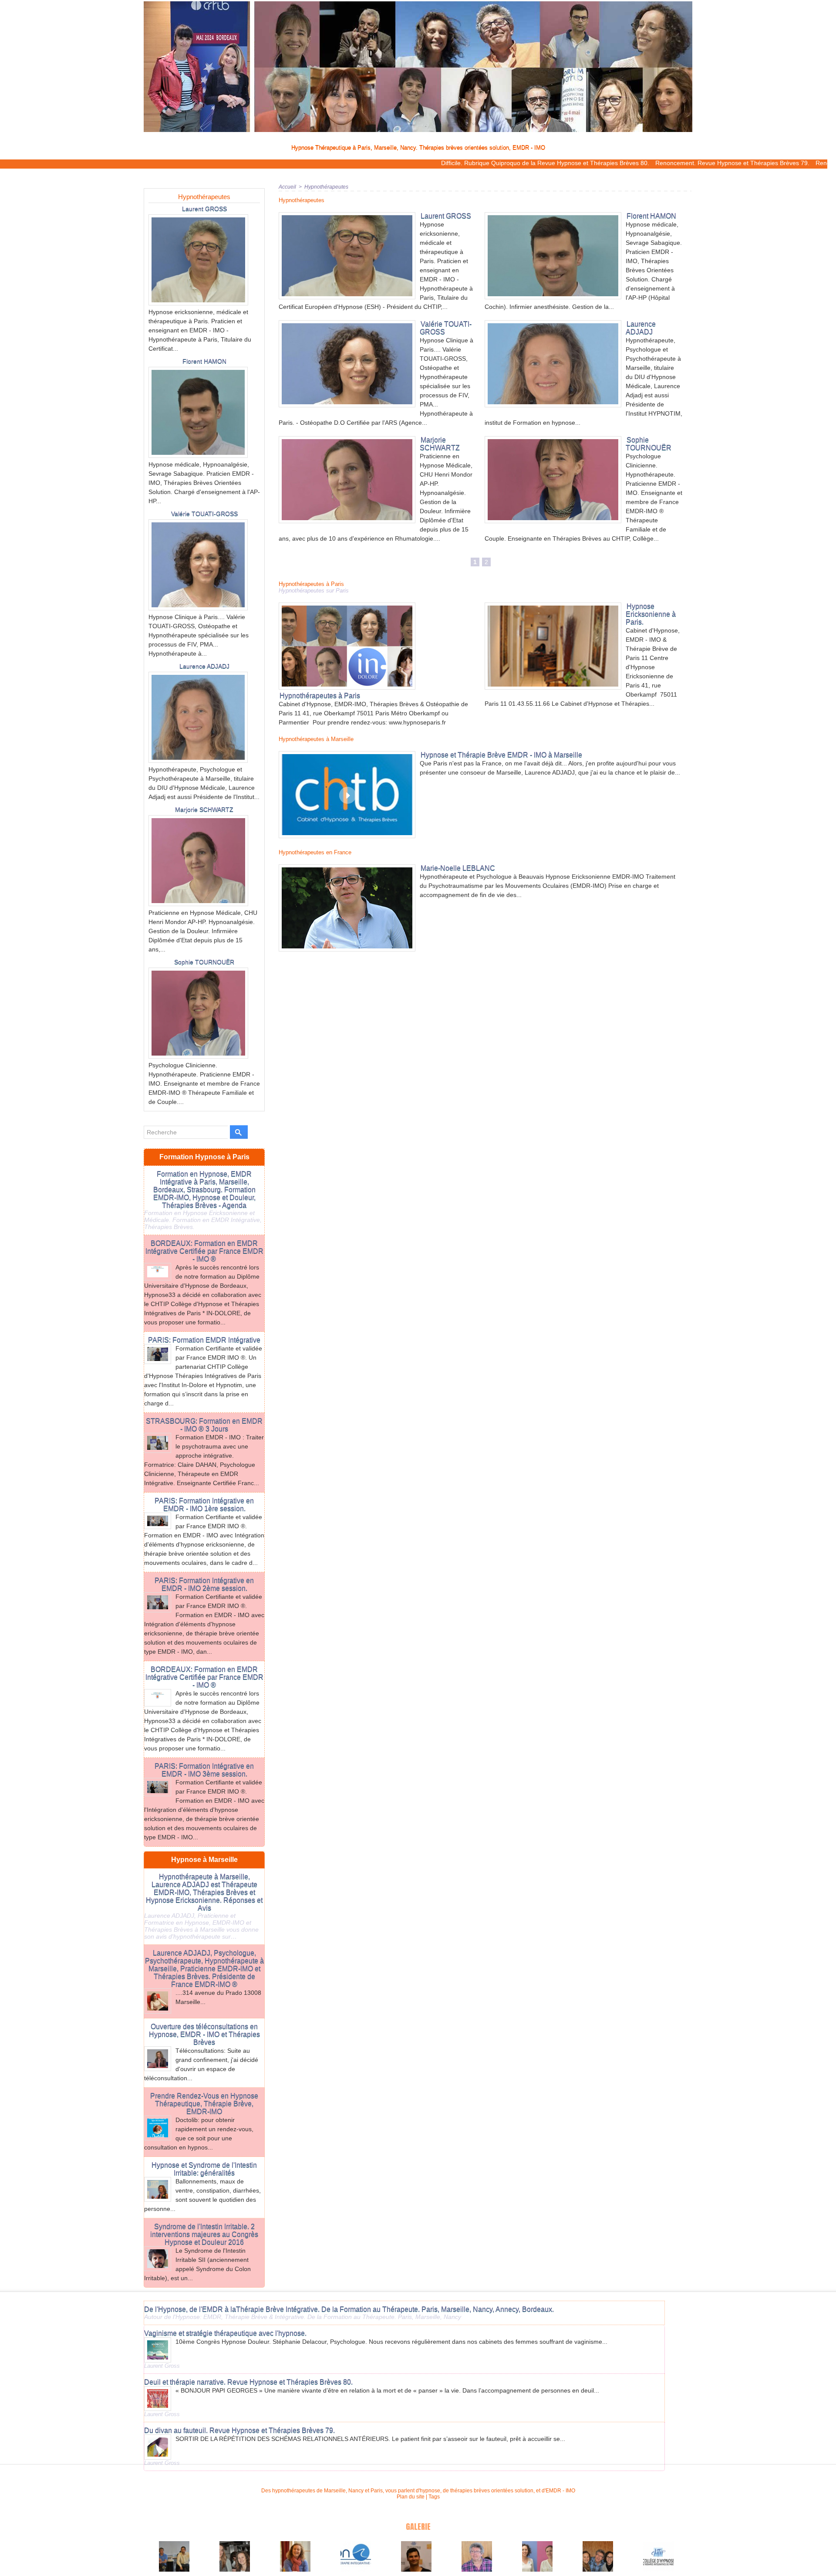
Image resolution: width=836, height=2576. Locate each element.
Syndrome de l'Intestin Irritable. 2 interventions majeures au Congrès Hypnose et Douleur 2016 (204, 2234)
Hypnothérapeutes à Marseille (316, 739)
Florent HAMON (204, 361)
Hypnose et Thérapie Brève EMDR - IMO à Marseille (501, 755)
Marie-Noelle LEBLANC (458, 868)
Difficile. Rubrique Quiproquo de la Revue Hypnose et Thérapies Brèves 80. (446, 163)
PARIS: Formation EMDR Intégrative (204, 1340)
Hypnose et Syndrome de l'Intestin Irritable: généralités (204, 2169)
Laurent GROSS (204, 209)
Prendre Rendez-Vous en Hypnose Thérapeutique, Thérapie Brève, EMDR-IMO (204, 2104)
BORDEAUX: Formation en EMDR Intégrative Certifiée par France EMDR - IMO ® (204, 1251)
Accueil (287, 187)
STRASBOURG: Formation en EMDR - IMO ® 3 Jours (204, 1425)
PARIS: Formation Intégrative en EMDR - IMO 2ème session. (204, 1584)
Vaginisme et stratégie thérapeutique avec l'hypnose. (225, 2333)
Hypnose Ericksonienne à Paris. (651, 614)
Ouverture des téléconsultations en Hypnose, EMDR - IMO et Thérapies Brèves (204, 2034)
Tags (434, 2497)
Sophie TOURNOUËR (204, 962)
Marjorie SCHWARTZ (204, 809)
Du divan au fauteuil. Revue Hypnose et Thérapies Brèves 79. (239, 2430)
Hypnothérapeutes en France (315, 852)
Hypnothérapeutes (204, 197)
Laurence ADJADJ (204, 666)
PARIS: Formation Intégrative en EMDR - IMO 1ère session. (204, 1505)
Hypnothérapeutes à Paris (311, 584)
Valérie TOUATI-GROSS (204, 514)
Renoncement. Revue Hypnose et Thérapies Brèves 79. (633, 163)
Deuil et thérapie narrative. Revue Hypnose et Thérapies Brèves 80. (248, 2382)
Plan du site (411, 2497)
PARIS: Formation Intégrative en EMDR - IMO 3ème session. (204, 1770)
